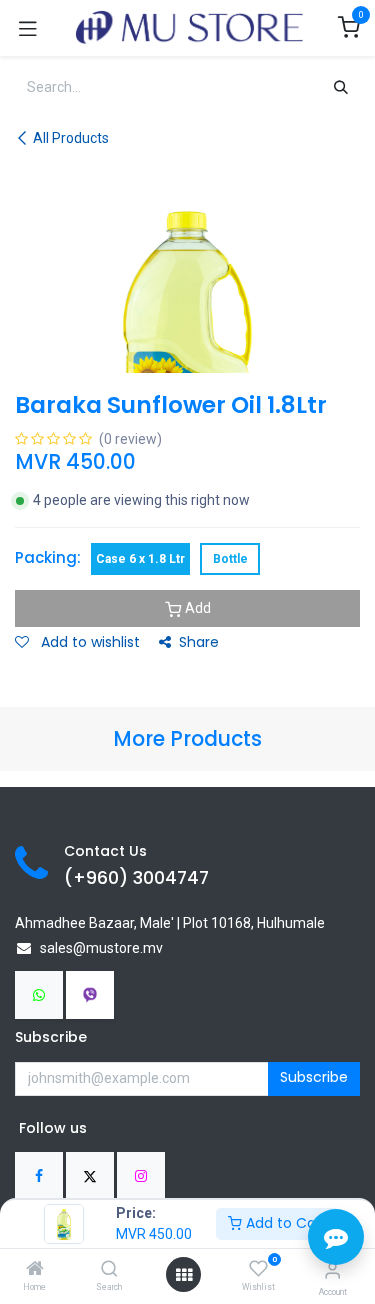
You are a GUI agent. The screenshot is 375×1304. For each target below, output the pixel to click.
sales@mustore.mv (101, 948)
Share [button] (199, 642)
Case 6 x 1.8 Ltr (140, 559)
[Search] (109, 1270)
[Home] (35, 1270)
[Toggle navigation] (28, 28)
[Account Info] (332, 1270)
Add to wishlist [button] (88, 642)
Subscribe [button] (314, 1077)
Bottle (230, 559)
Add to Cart (284, 1223)
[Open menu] (184, 1275)
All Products (71, 138)
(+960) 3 (103, 878)
